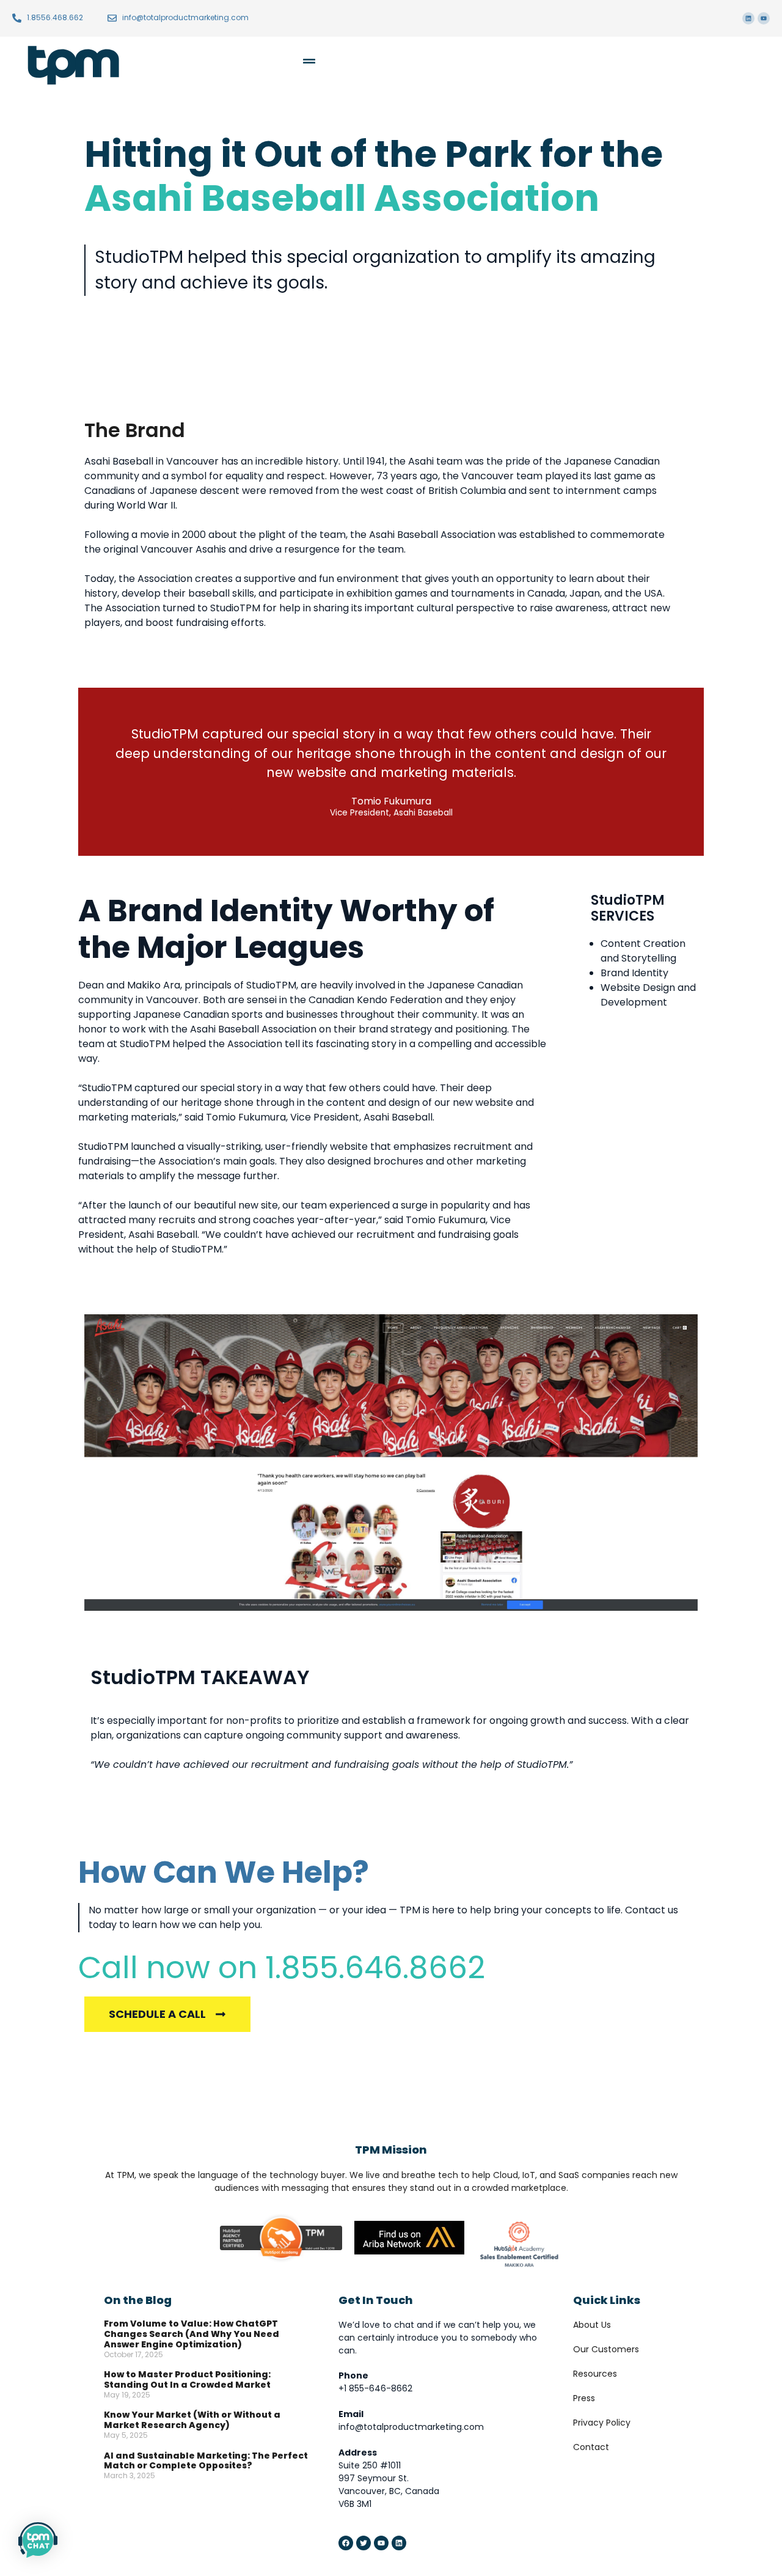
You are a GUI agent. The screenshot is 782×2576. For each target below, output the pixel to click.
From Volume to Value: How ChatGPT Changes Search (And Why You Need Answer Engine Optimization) (192, 2334)
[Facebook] (346, 2543)
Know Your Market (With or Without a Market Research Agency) (192, 2420)
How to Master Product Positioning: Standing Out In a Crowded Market (187, 2379)
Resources (595, 2374)
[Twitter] (364, 2543)
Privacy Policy (602, 2423)
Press (584, 2398)
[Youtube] (764, 18)
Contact (591, 2447)
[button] (248, 63)
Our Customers (606, 2349)
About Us (592, 2325)
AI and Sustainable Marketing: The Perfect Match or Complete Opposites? (206, 2461)
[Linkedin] (748, 18)
